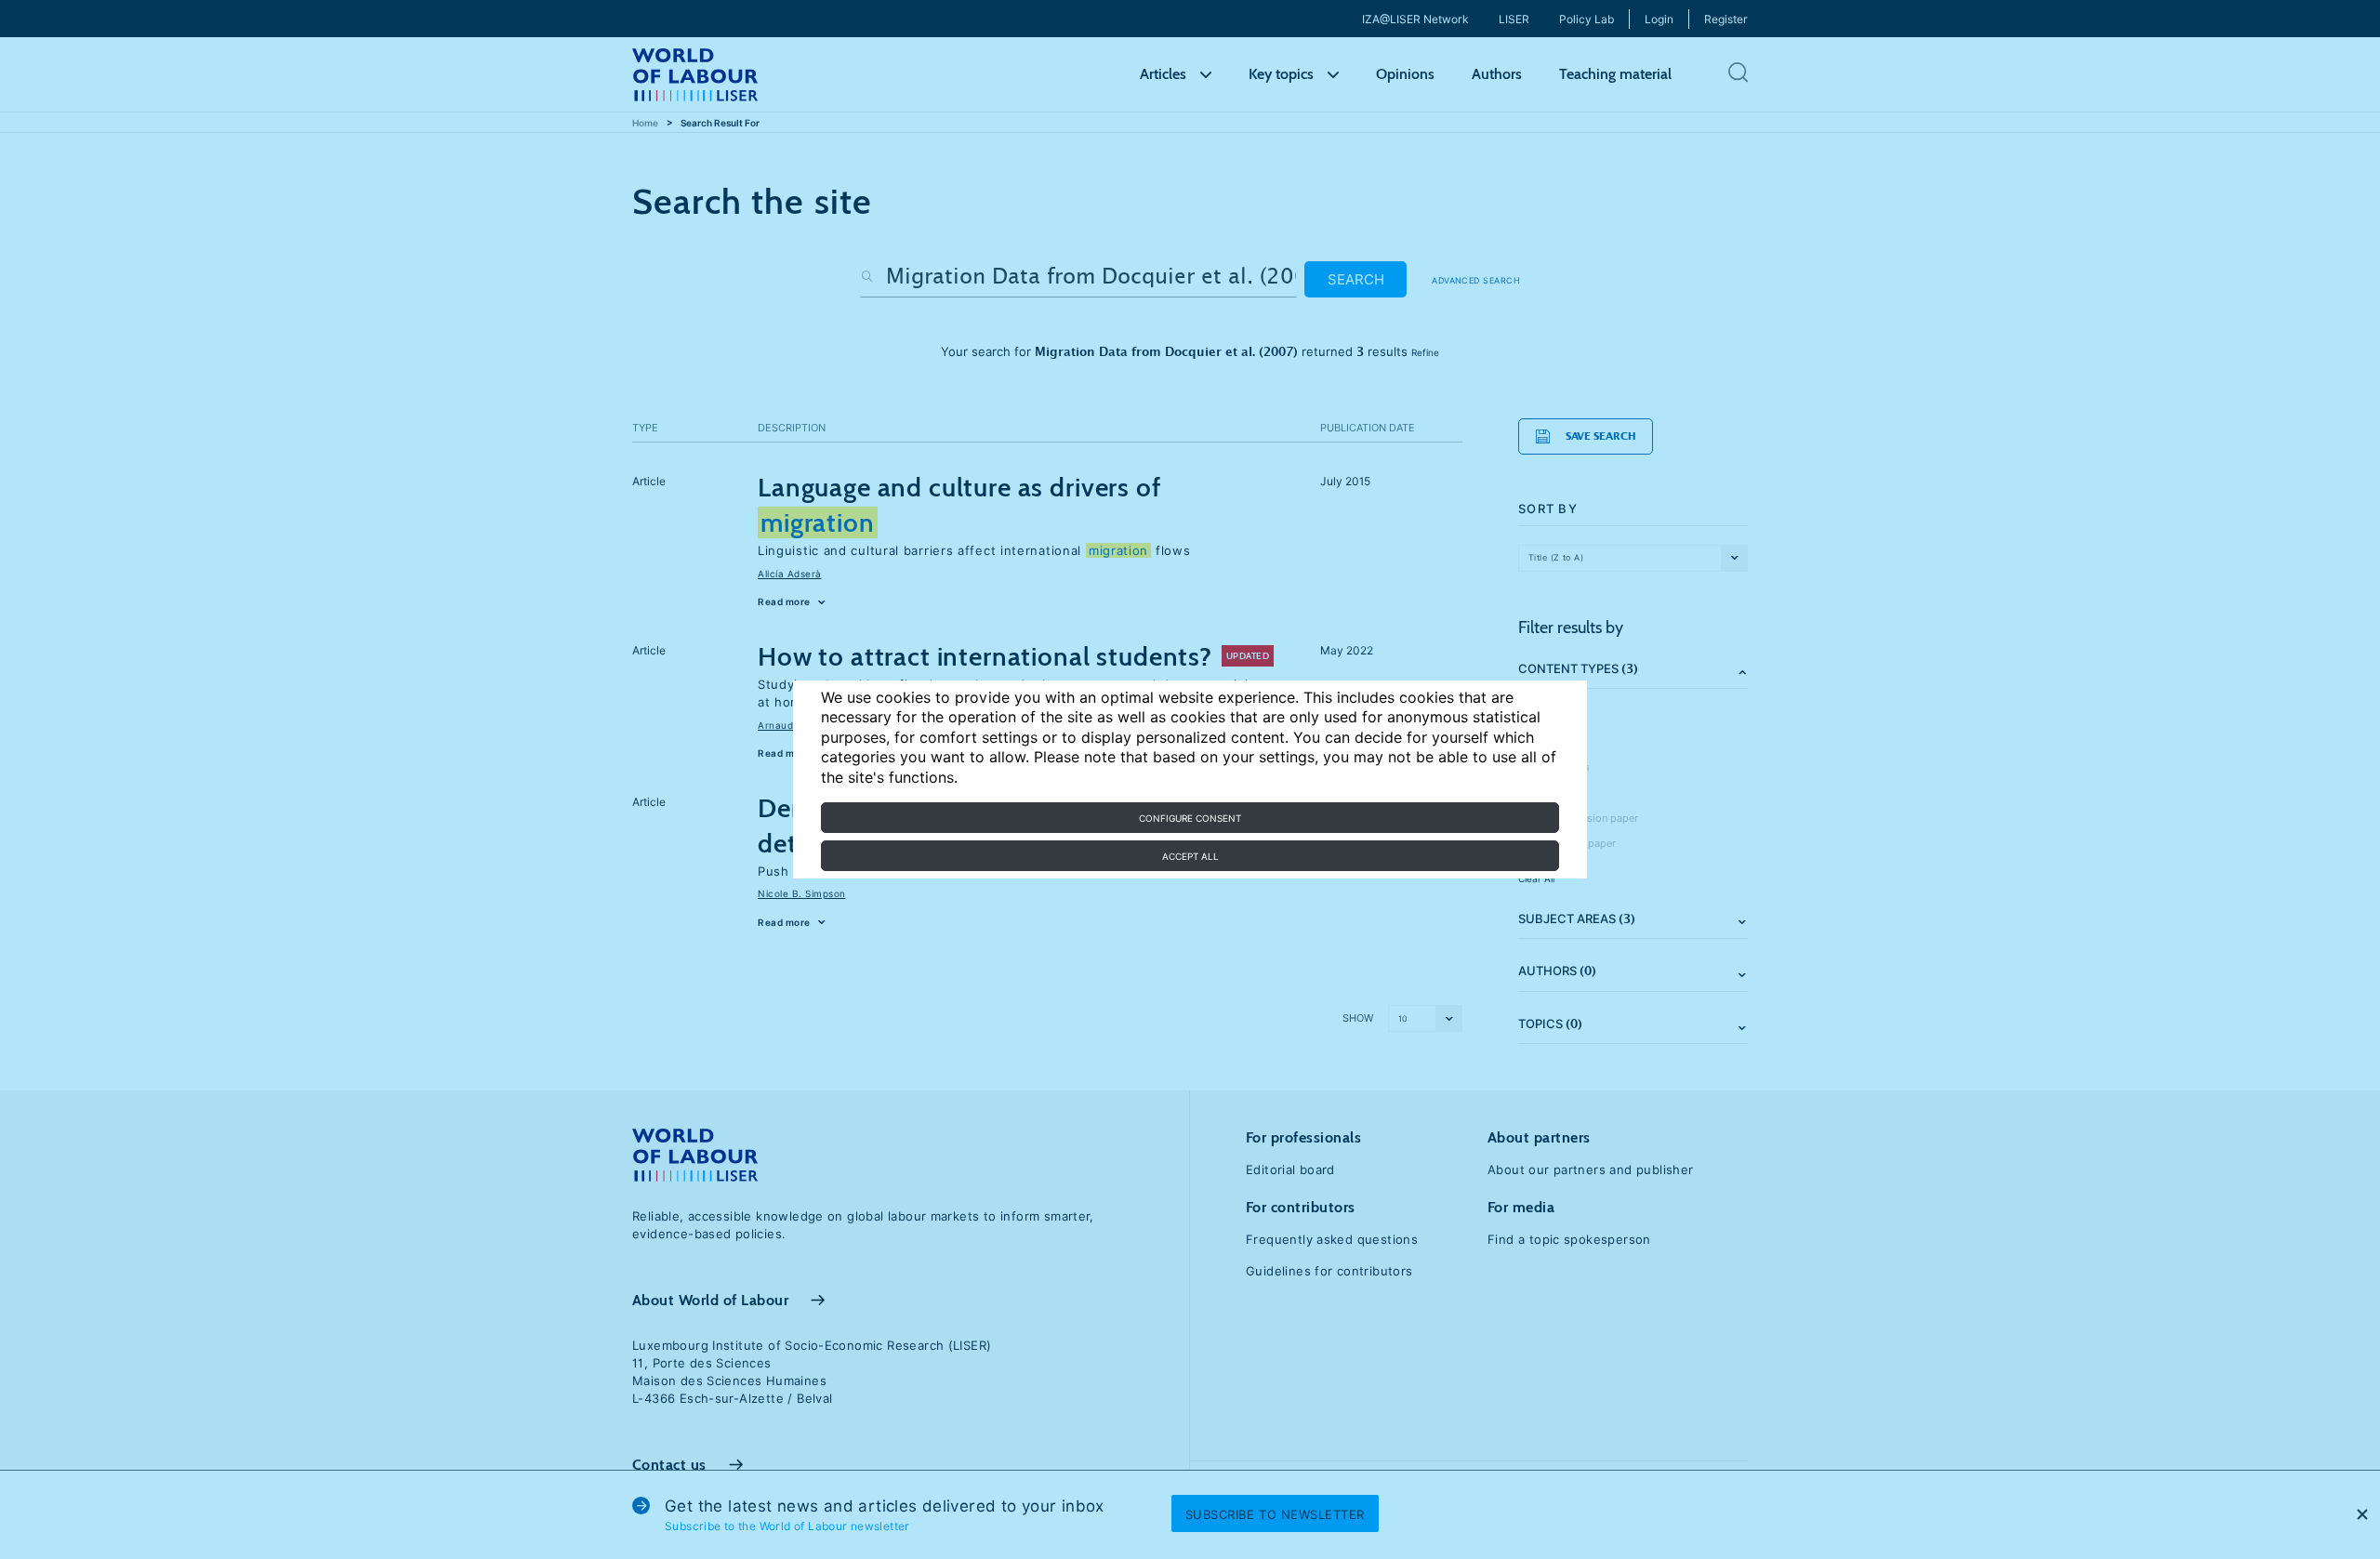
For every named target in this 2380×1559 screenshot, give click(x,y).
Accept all (1190, 856)
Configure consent (1190, 818)
